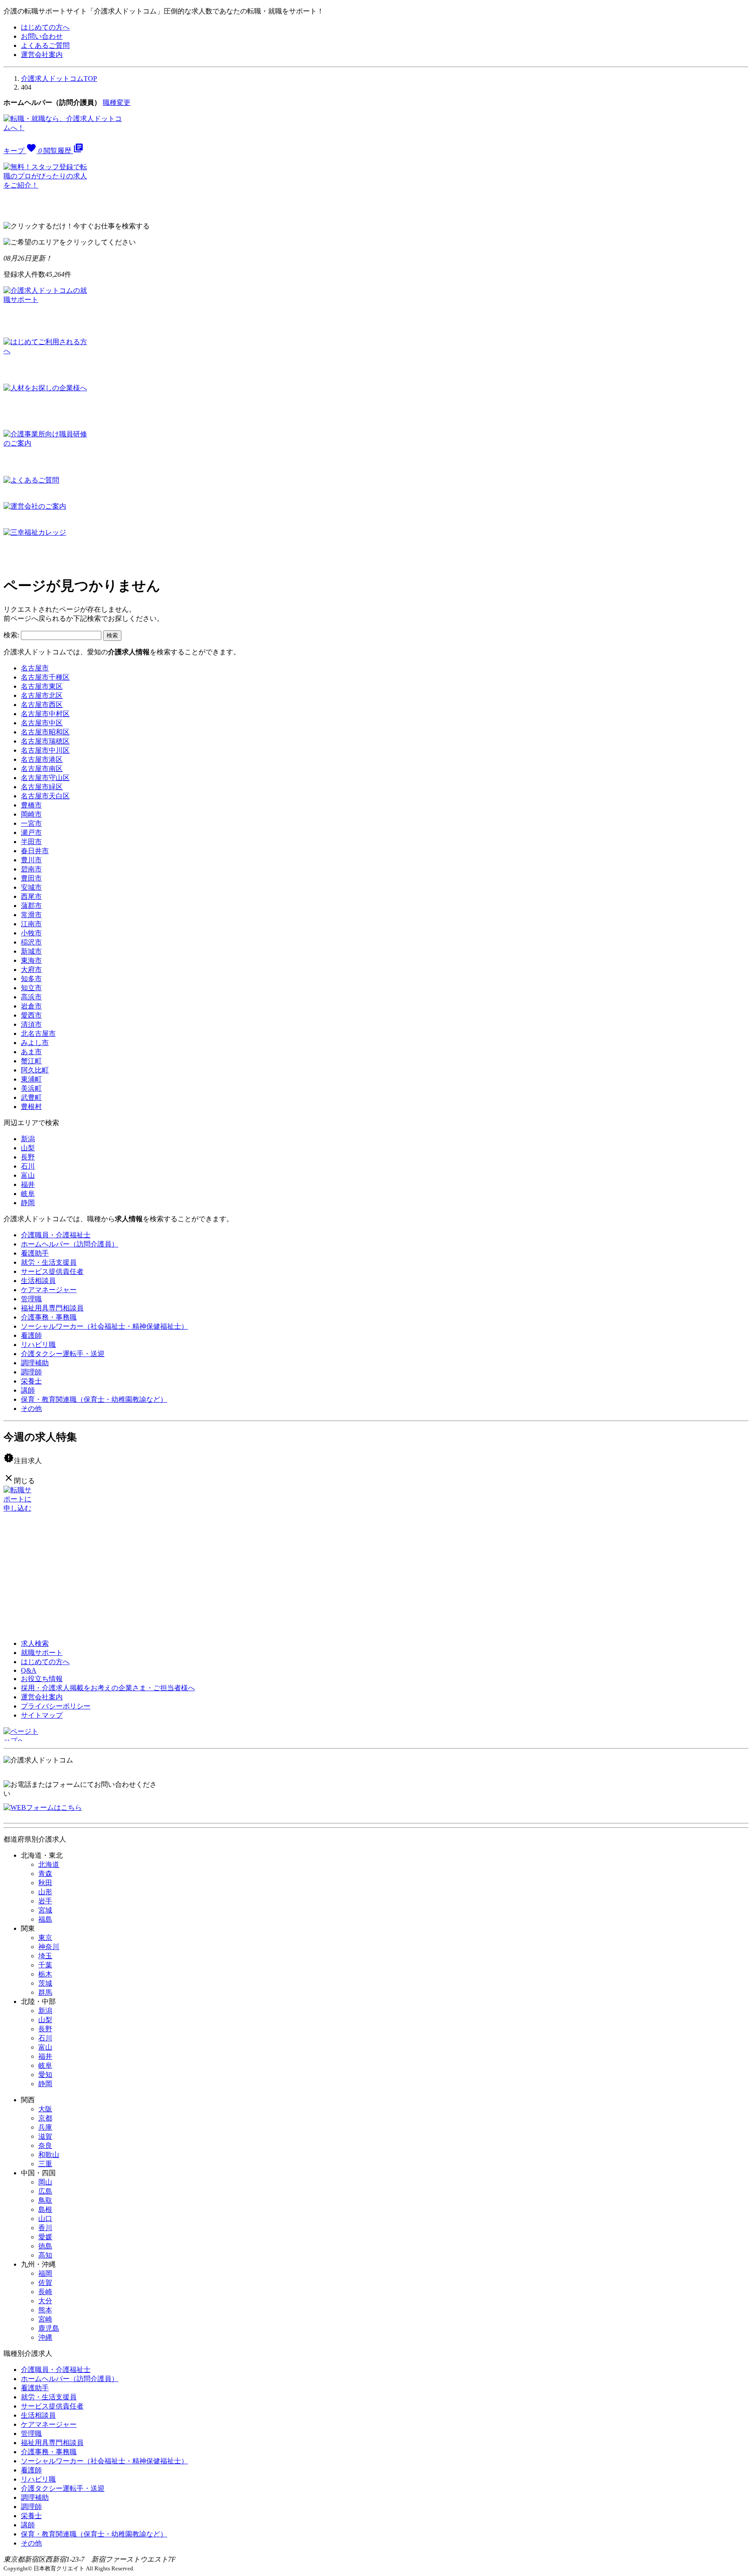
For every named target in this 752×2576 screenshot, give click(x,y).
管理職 (31, 1299)
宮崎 (45, 2319)
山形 (45, 1892)
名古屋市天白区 (45, 796)
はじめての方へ (45, 27)
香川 (45, 2228)
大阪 (45, 2109)
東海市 (31, 960)
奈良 (45, 2146)
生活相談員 (38, 1281)
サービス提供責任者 (52, 1271)
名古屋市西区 (42, 705)
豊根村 (31, 1107)
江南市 (31, 924)
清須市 (31, 1024)
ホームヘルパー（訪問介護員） (70, 1244)
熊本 (45, 2310)
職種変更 (117, 102)
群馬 (45, 1992)
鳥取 (45, 2200)
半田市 (31, 842)
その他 (31, 1409)
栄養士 (31, 1381)
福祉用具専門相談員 (52, 1308)
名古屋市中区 (42, 723)
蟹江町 (31, 1061)
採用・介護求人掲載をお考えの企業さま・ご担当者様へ (108, 1688)
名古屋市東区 (42, 686)
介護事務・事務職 (49, 1317)
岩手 (45, 1901)
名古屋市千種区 (45, 677)
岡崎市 (31, 814)
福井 (28, 1184)
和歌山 (49, 2155)
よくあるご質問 (45, 45)
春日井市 (35, 851)
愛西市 (31, 1015)
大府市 (31, 970)
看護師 (31, 1335)
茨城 (45, 1983)
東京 (45, 1938)
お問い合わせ (42, 36)
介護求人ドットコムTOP (59, 79)
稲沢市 (31, 942)
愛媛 (45, 2237)
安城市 (31, 887)
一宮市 (31, 823)
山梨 (28, 1148)
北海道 (49, 1864)
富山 (28, 1175)
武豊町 (31, 1097)
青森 (45, 1874)
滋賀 (45, 2136)
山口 (45, 2219)
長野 (28, 1157)
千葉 (45, 1965)
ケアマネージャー (49, 1290)
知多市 (31, 979)
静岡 (28, 1203)
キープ (23, 151)
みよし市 (35, 1043)
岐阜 (28, 1194)
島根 (45, 2209)
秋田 (45, 1883)
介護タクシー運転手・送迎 (63, 1354)
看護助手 (35, 1253)
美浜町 (31, 1088)
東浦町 (31, 1079)
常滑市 (31, 915)
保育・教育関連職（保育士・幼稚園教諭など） (94, 1399)
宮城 (45, 1910)
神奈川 (49, 1947)
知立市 (31, 988)
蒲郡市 (31, 906)
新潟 (28, 1139)
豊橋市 (31, 805)
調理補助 (35, 1363)
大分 (45, 2301)
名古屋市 (35, 668)
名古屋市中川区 (45, 750)
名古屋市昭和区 (45, 732)
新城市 (31, 951)
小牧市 (31, 933)
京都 (45, 2118)
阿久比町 (35, 1070)
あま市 (31, 1052)
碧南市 (31, 869)
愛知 (45, 2075)
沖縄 (45, 2337)
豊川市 (31, 860)
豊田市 (31, 878)
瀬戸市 (31, 832)
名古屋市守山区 (45, 778)
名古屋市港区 (42, 759)
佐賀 (45, 2283)
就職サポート (42, 1653)
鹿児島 (49, 2328)
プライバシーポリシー (56, 1706)
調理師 (31, 1372)
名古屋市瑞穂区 (45, 741)
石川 (28, 1166)
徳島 (45, 2246)
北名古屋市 (38, 1033)
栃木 (45, 1974)
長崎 (45, 2292)
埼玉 (45, 1956)
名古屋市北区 (42, 695)
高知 (45, 2255)
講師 (28, 1390)
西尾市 (31, 896)
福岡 (45, 2273)
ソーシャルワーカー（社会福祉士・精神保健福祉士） (104, 1326)
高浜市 (31, 997)
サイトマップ (42, 1715)
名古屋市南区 (42, 769)
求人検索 (35, 1643)
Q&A (29, 1670)
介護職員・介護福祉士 (56, 1235)
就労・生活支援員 (49, 1262)
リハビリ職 (38, 1345)
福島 (45, 1919)
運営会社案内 (42, 55)
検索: (11, 635)
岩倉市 (31, 1006)
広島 (45, 2191)
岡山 (45, 2182)
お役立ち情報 (42, 1679)
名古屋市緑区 (42, 787)
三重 (45, 2164)
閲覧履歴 (64, 151)
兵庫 (45, 2127)
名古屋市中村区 (45, 714)
